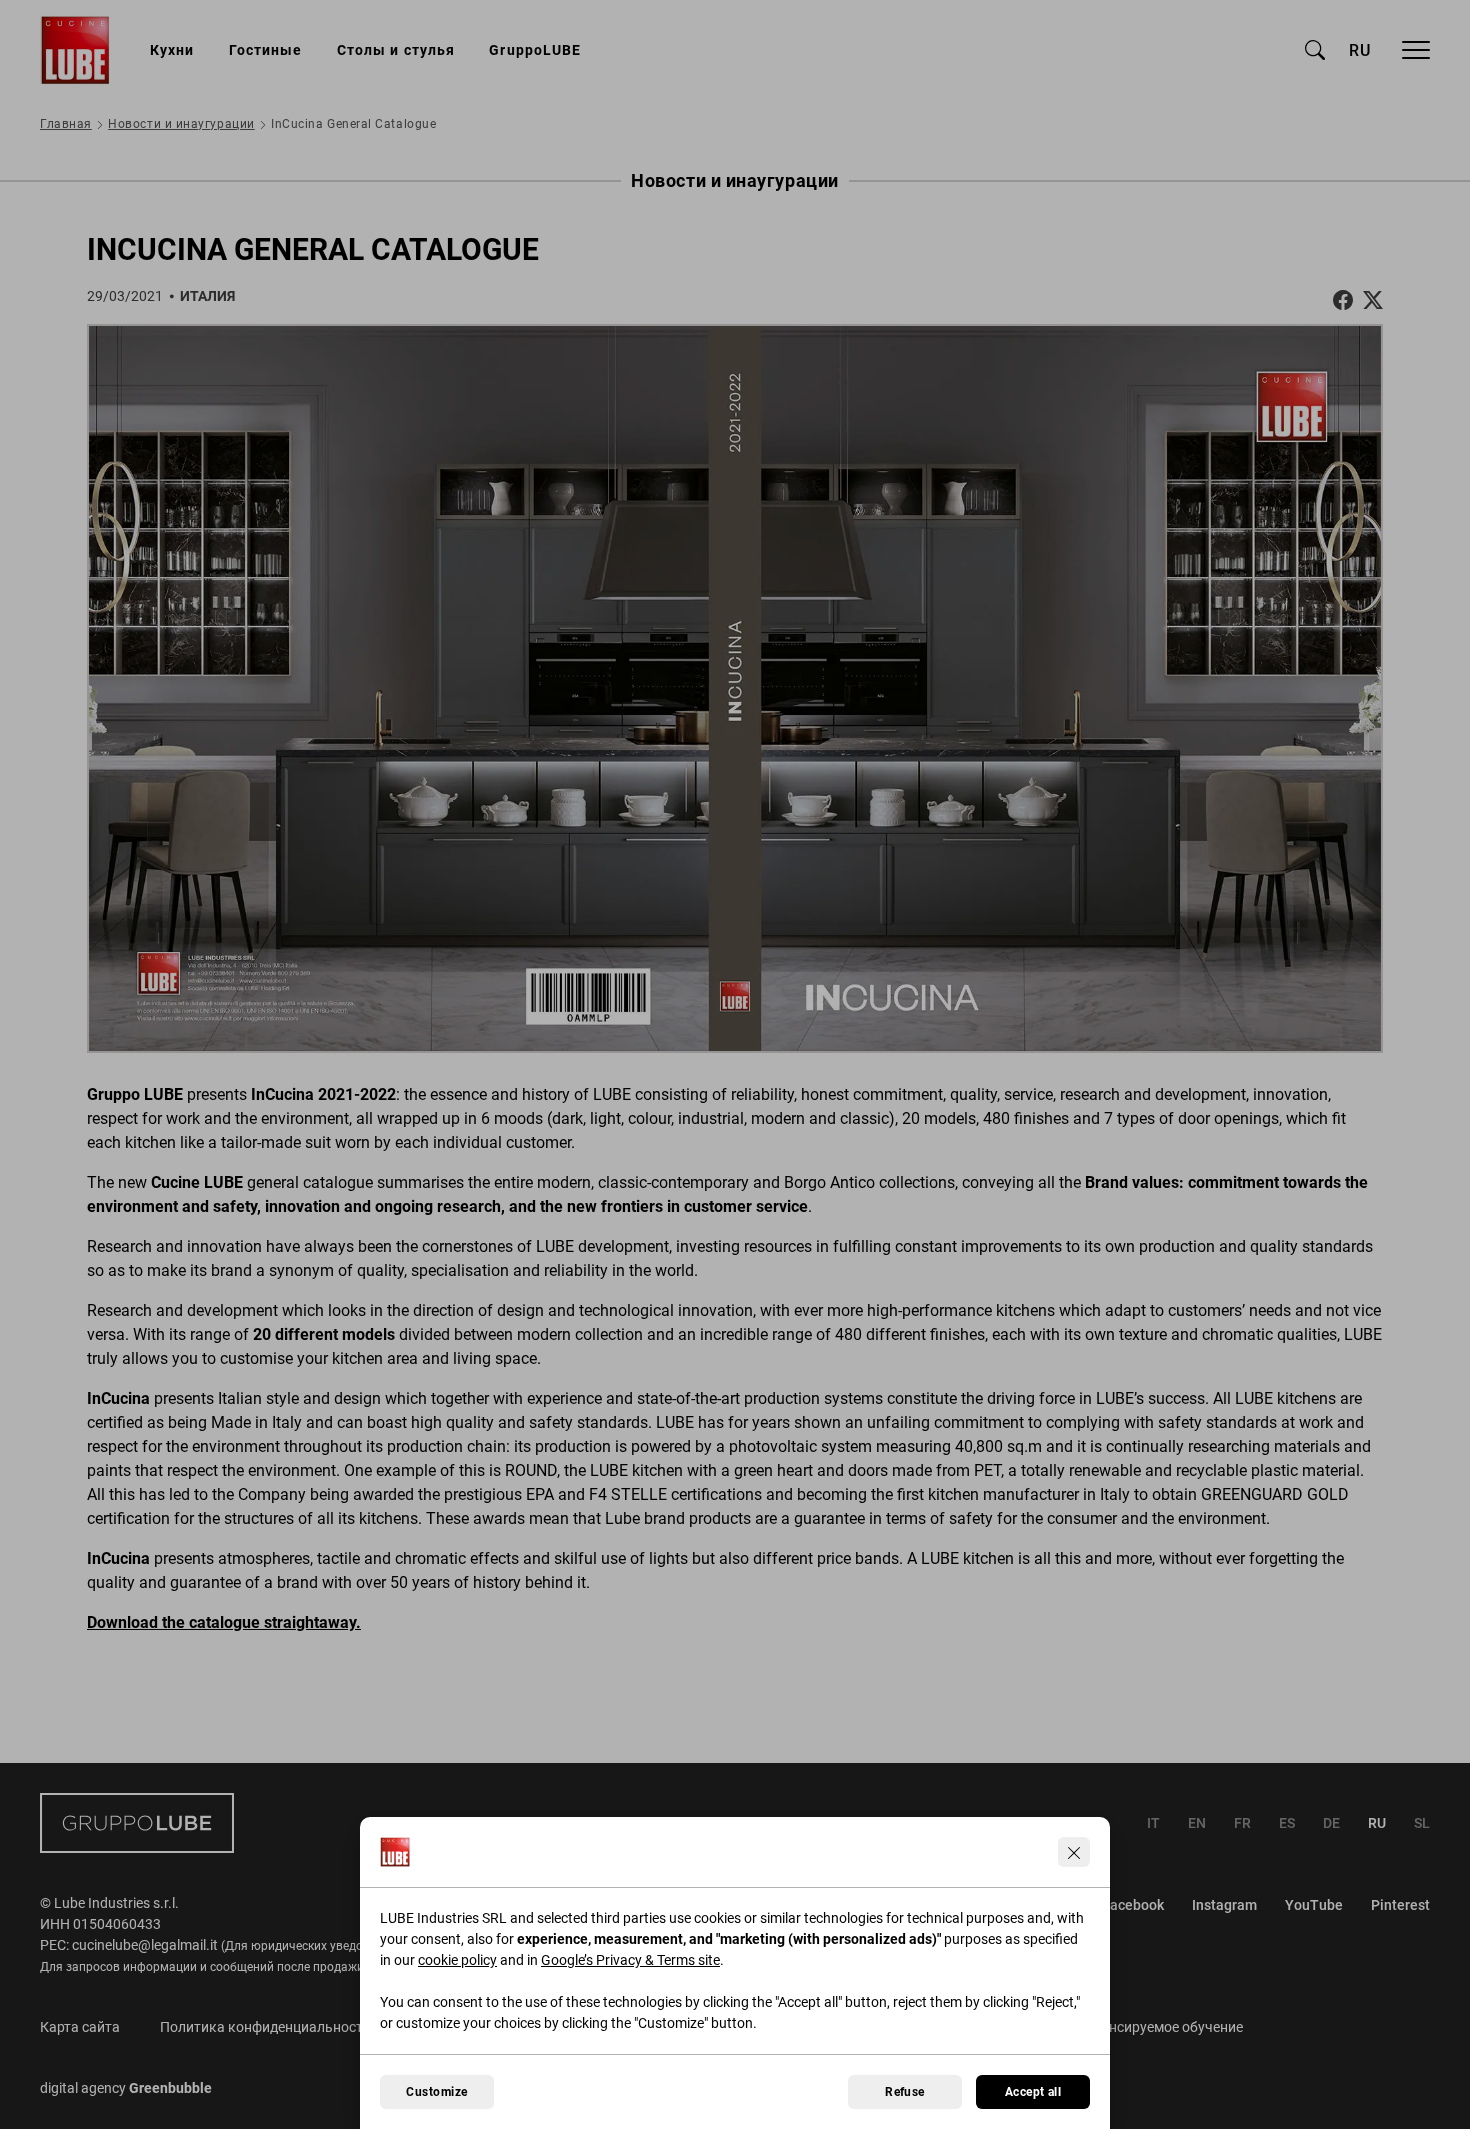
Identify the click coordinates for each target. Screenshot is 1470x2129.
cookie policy (457, 1960)
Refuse (905, 2092)
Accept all (1033, 2092)
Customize (436, 2092)
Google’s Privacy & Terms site (630, 1960)
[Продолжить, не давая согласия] (1074, 1852)
